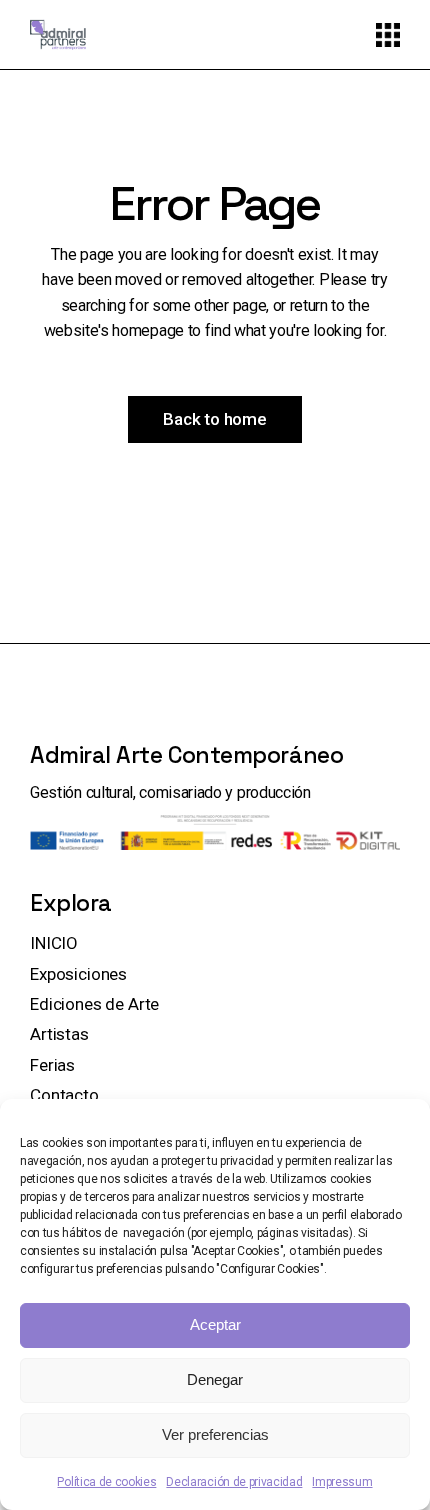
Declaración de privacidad (234, 1482)
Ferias (52, 1065)
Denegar (215, 1379)
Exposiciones (78, 974)
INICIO (54, 943)
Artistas (59, 1034)
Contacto (64, 1095)
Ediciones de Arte (94, 1004)
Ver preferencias (215, 1434)
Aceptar (215, 1324)
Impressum (342, 1482)
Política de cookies (106, 1482)
